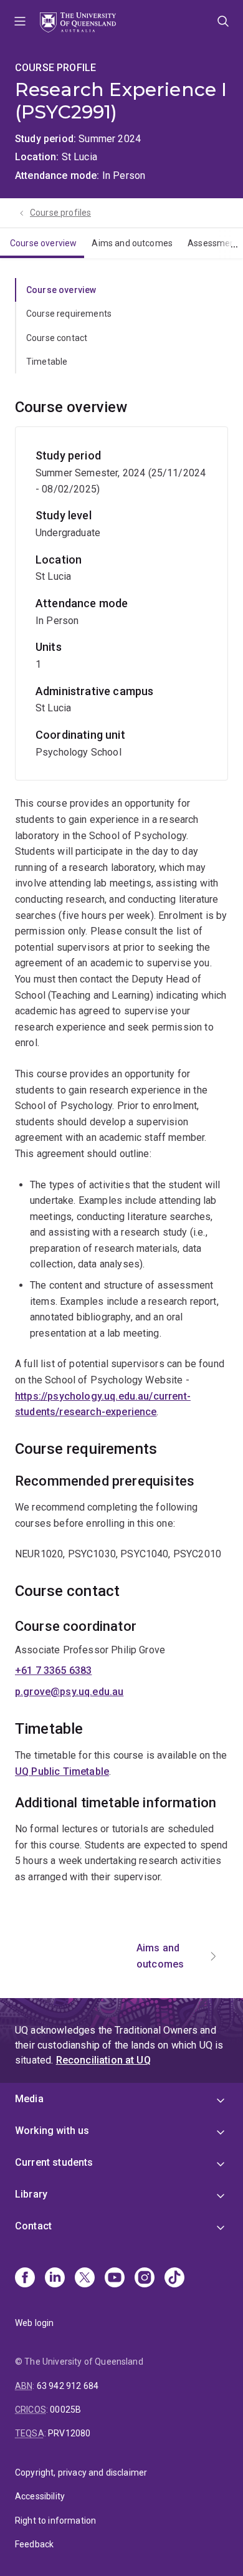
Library (31, 2194)
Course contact (57, 338)
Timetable (47, 362)
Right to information (55, 2521)
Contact (33, 2226)
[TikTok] (174, 2279)
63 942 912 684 (68, 2386)
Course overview (43, 243)
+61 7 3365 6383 (53, 1670)
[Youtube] (115, 2279)
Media (29, 2099)
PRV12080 (69, 2433)
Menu (20, 22)
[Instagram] (145, 2279)
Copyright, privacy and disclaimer (81, 2473)
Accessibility (40, 2496)
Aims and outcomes (132, 243)
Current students (54, 2162)
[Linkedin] (55, 2279)
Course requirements (69, 314)
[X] (85, 2279)
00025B (65, 2410)
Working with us (52, 2131)
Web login (34, 2323)
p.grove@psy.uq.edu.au (69, 1692)
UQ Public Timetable (62, 1771)
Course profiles (60, 213)
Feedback (34, 2544)
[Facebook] (25, 2279)
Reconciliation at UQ (103, 2060)
